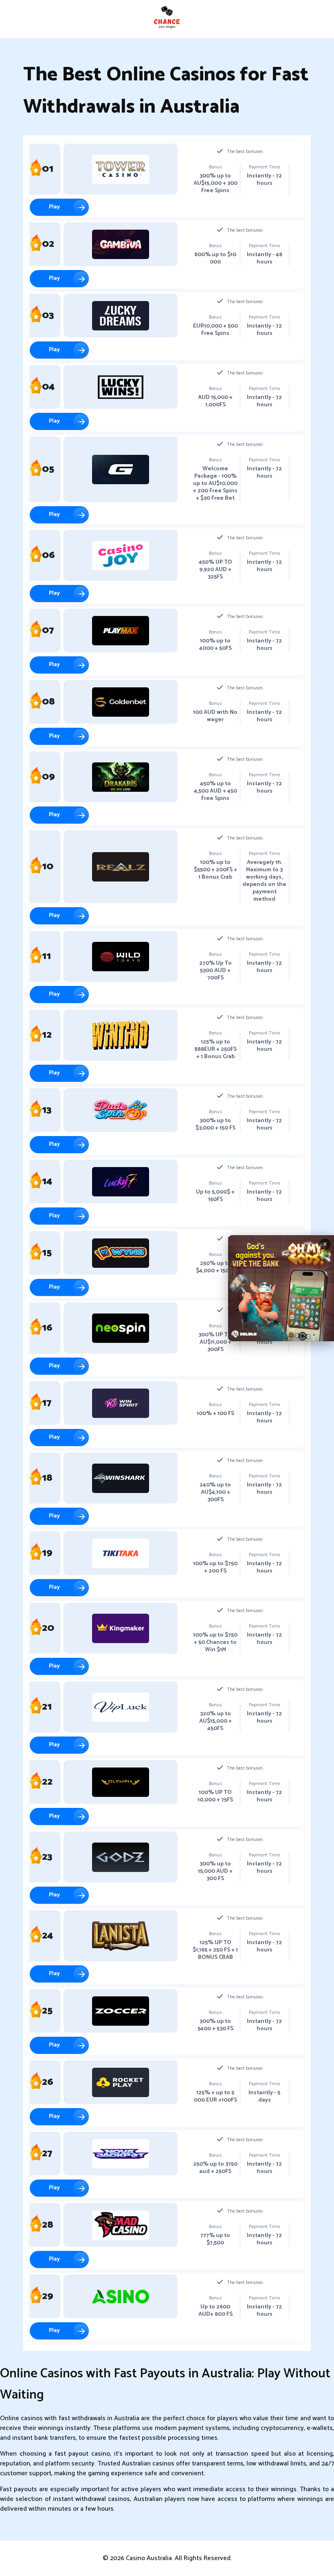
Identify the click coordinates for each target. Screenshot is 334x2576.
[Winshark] (121, 1478)
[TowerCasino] (121, 169)
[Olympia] (121, 1782)
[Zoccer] (121, 2011)
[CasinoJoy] (121, 556)
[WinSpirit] (121, 1403)
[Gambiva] (121, 244)
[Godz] (121, 1857)
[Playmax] (121, 631)
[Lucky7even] (121, 1182)
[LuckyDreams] (121, 316)
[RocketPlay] (121, 2082)
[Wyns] (121, 1253)
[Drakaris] (121, 777)
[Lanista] (121, 1936)
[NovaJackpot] (121, 2154)
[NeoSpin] (121, 1328)
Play (54, 207)
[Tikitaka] (121, 1553)
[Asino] (121, 2297)
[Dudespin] (121, 1110)
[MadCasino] (121, 2225)
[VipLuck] (121, 1707)
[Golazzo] (121, 470)
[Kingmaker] (121, 1628)
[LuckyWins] (121, 387)
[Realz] (121, 867)
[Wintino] (121, 1035)
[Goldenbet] (121, 702)
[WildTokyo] (121, 957)
